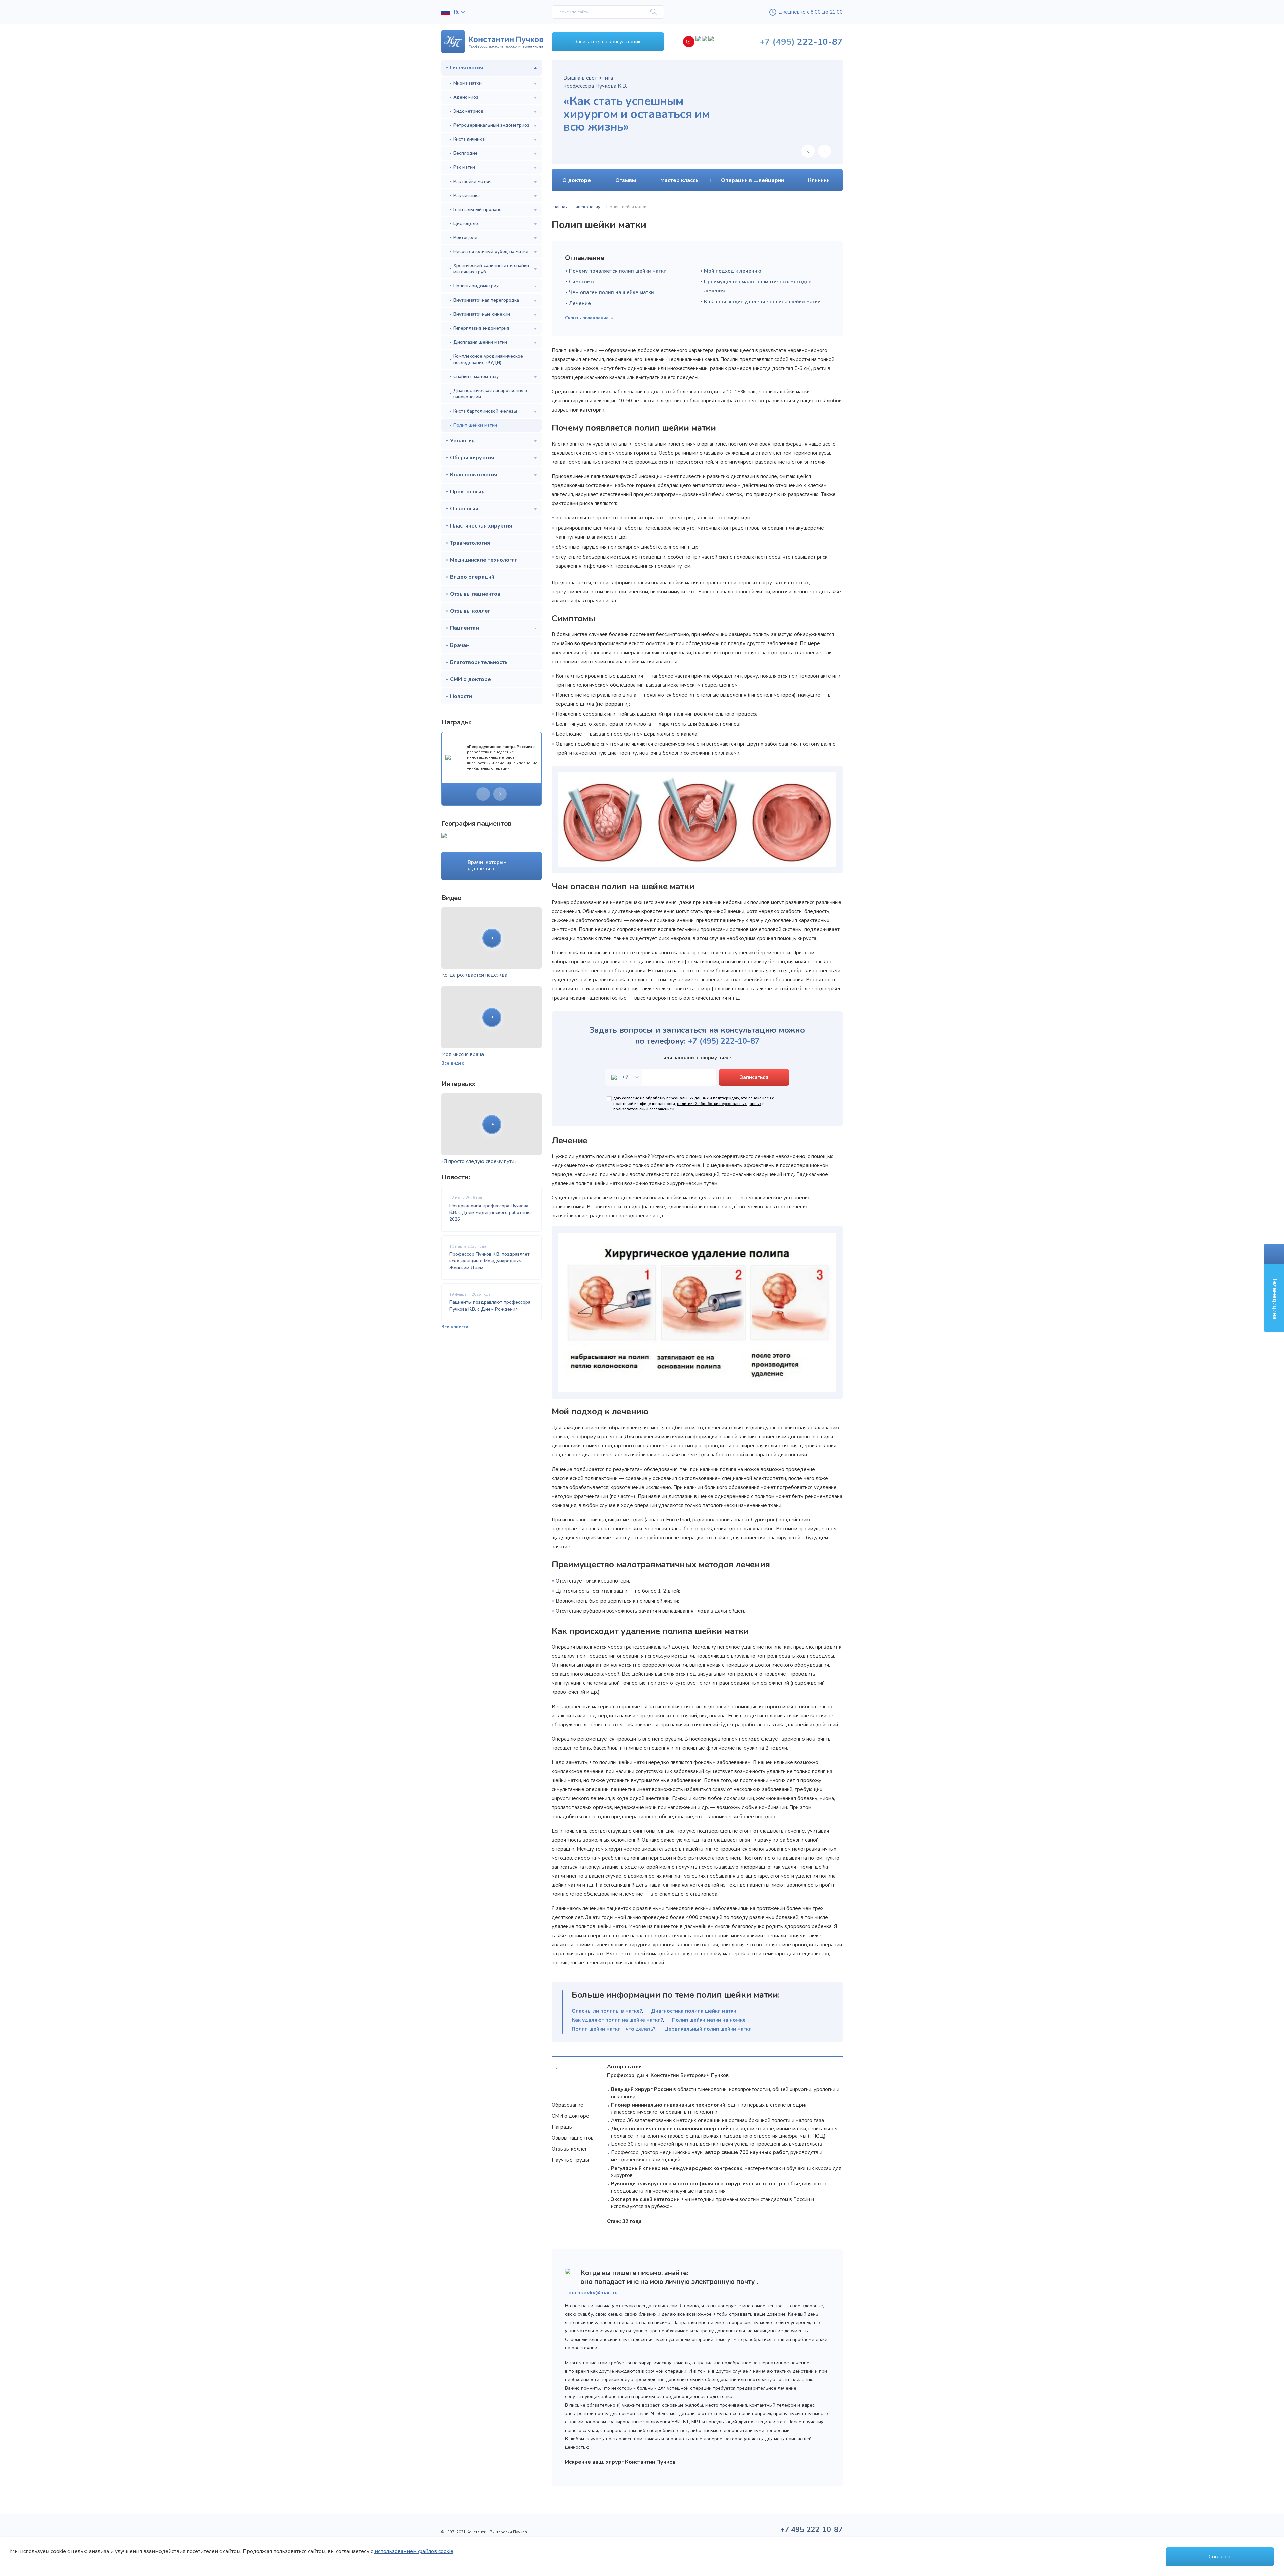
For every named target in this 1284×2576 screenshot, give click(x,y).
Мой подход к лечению (733, 271)
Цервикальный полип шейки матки (708, 2029)
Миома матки (468, 83)
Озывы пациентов (573, 2138)
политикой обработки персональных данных (719, 1104)
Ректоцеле (465, 238)
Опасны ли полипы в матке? (607, 2011)
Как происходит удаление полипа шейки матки (762, 302)
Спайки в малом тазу (476, 377)
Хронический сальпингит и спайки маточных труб (491, 269)
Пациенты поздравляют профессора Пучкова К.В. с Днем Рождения (490, 1306)
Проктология (467, 492)
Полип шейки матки (475, 425)
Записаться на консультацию (608, 42)
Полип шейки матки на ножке (709, 2020)
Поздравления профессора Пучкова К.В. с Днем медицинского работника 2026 (491, 1213)
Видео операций (472, 577)
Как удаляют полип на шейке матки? (617, 2020)
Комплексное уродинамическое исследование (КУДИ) (488, 359)
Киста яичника (469, 139)
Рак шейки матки (472, 181)
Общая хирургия (472, 458)
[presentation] (483, 794)
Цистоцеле (466, 223)
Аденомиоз (466, 97)
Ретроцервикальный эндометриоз (491, 125)
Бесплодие (466, 153)
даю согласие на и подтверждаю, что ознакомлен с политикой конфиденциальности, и (694, 1104)
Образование (568, 2105)
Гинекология (467, 68)
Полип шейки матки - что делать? (614, 2029)
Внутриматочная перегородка (486, 300)
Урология (462, 441)
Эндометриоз (468, 111)
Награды (562, 2127)
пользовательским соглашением (644, 1109)
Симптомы (582, 282)
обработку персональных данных (677, 1098)
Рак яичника (467, 195)
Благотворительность (479, 662)
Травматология (470, 543)
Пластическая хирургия (481, 526)
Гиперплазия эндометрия (481, 328)
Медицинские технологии (484, 560)
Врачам (460, 645)
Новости (461, 696)
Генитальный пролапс (477, 209)
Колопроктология (473, 475)
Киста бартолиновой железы (485, 411)
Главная (560, 207)
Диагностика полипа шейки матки (694, 2011)
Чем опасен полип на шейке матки (612, 292)
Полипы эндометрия (476, 286)
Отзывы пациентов (475, 594)
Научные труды (570, 2160)
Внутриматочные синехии (482, 314)
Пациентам (465, 628)
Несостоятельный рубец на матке (491, 252)
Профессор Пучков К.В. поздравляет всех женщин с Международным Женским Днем (490, 1261)
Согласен (1220, 2557)
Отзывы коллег (470, 611)
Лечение (580, 303)
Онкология (464, 509)
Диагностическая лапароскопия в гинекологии (490, 394)
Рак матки (464, 167)
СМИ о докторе (470, 679)
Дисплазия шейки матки (480, 342)
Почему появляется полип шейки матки (618, 271)
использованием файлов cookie (414, 2551)
